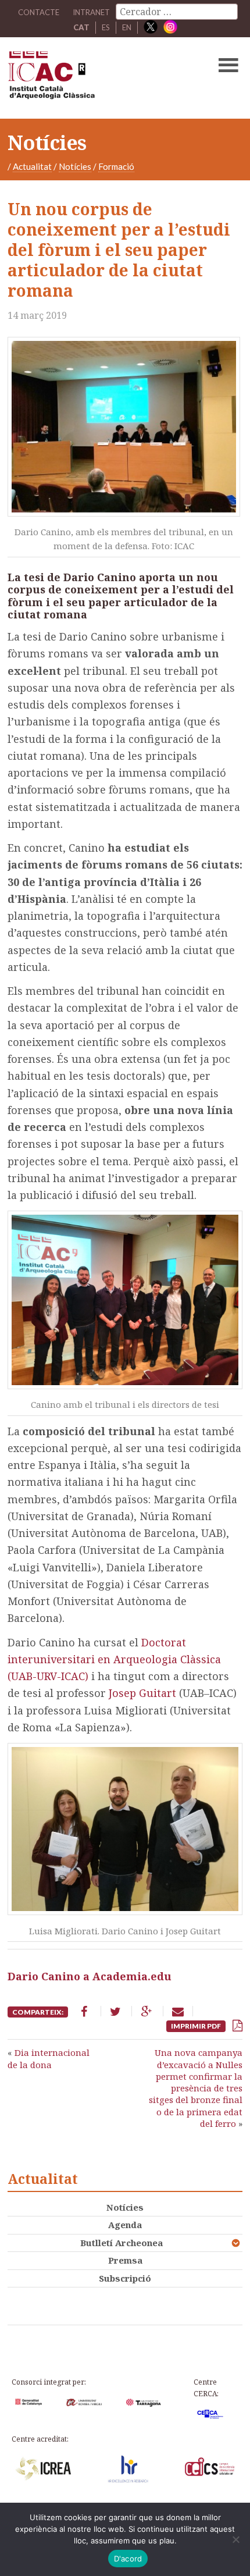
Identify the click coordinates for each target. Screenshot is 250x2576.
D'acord (128, 2559)
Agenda (125, 2225)
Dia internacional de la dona (49, 2058)
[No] (235, 2539)
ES (106, 27)
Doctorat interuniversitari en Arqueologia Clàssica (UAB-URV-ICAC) (114, 1659)
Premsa (125, 2260)
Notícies (75, 166)
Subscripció (125, 2278)
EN (127, 27)
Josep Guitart (142, 1693)
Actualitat (32, 166)
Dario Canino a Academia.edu (90, 1976)
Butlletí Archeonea (122, 2243)
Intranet (91, 12)
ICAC (100, 78)
